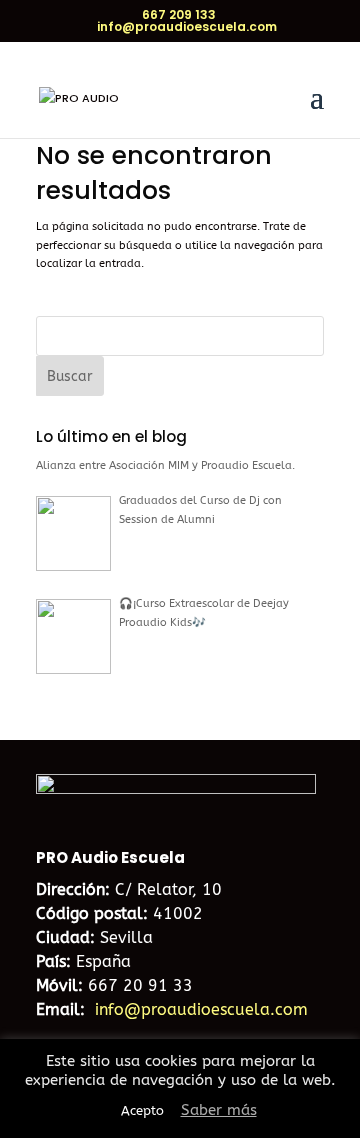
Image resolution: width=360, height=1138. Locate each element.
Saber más (219, 1110)
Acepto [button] (142, 1110)
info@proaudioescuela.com (201, 1009)
